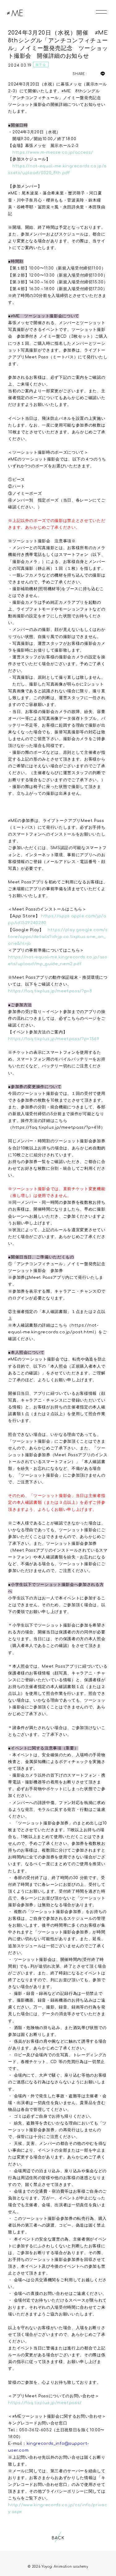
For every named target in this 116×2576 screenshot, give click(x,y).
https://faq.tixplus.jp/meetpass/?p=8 (50, 991)
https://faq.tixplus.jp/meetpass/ (45, 2403)
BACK (58, 2538)
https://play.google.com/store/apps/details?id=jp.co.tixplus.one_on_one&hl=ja (58, 937)
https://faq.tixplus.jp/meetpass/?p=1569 (54, 1039)
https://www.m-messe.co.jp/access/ (53, 152)
